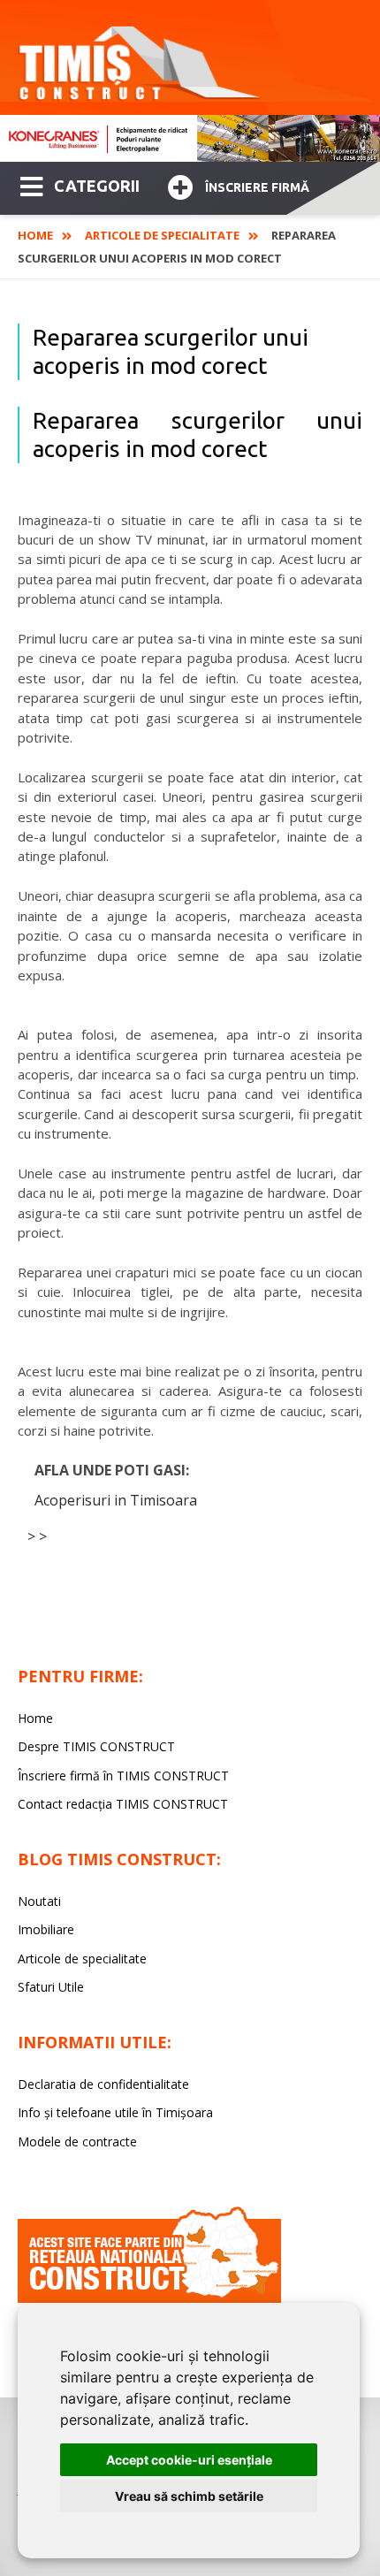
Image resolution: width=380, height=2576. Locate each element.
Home (35, 235)
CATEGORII (97, 186)
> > (37, 1536)
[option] (190, 138)
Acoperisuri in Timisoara (116, 1500)
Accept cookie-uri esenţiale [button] (189, 2460)
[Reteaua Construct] (149, 2298)
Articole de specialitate (162, 235)
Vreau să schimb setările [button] (189, 2496)
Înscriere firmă (257, 187)
